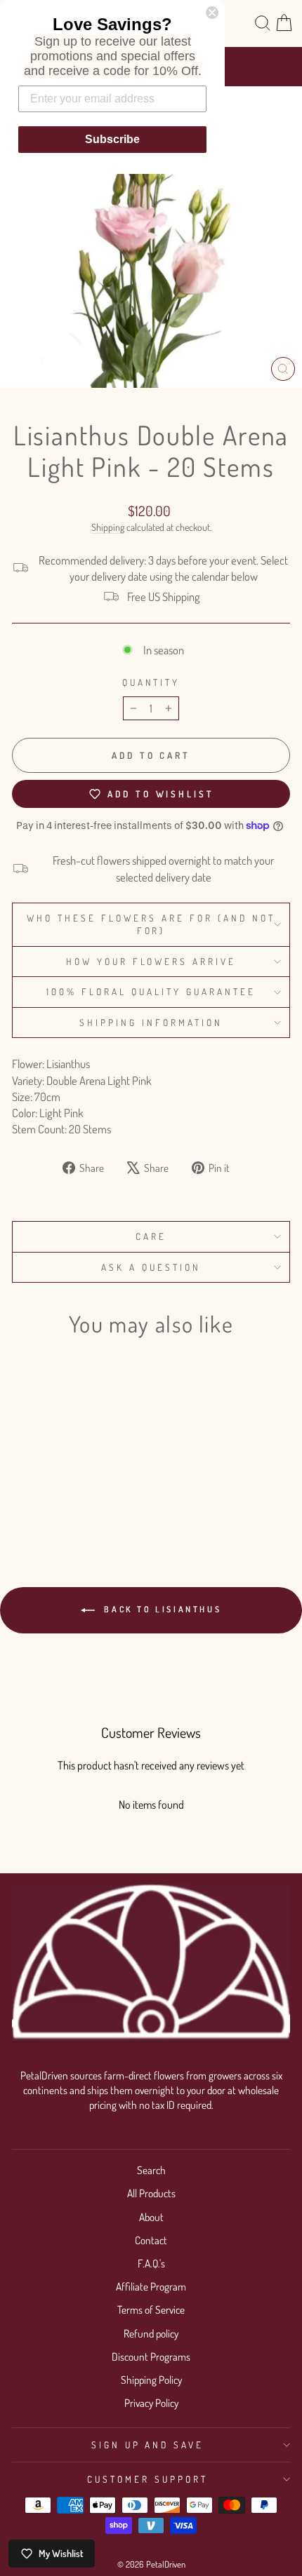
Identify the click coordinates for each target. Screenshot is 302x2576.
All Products (151, 2193)
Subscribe (112, 139)
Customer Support (147, 2479)
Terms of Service (151, 2309)
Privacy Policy (151, 2403)
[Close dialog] (212, 13)
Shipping (108, 527)
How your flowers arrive (151, 961)
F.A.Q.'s (151, 2263)
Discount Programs (151, 2356)
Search (151, 2170)
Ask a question (151, 1267)
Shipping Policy (151, 2380)
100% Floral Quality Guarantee (151, 991)
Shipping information (151, 1022)
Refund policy (151, 2333)
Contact (151, 2240)
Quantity (151, 682)
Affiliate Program (151, 2286)
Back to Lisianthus (161, 1609)
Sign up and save (148, 2444)
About (151, 2217)
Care (151, 1236)
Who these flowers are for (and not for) (151, 924)
